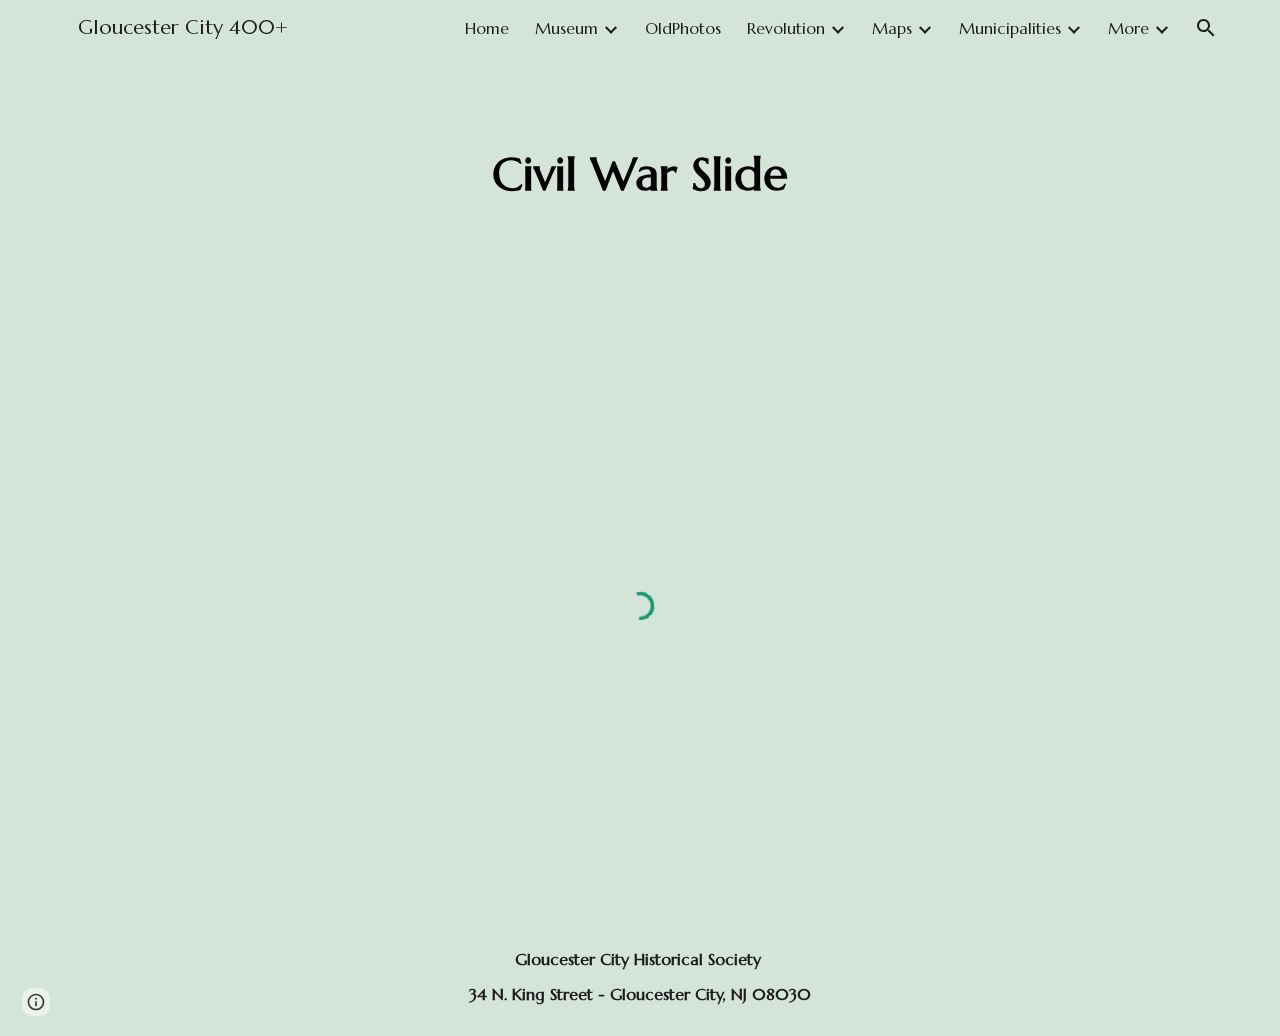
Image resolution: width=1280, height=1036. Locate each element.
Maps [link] (892, 28)
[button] (1206, 28)
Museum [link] (566, 28)
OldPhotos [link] (683, 28)
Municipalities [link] (1010, 28)
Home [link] (487, 28)
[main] (640, 175)
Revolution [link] (786, 28)
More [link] (1128, 28)
